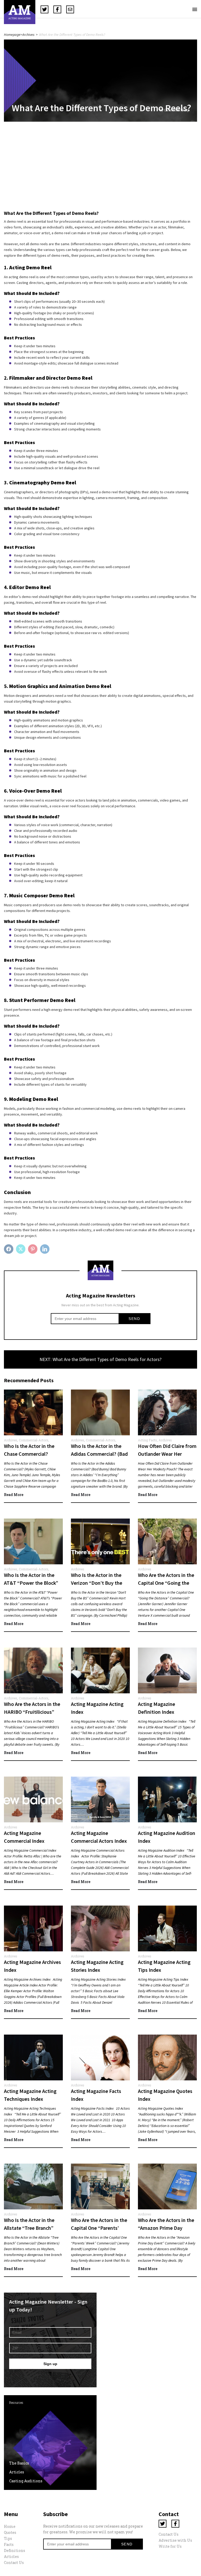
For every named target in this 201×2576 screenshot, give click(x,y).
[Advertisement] (100, 167)
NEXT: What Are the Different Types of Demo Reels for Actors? (100, 1359)
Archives (28, 35)
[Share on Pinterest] (33, 1249)
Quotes (10, 2532)
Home (10, 2526)
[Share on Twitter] (21, 1249)
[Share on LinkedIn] (45, 1249)
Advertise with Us (175, 2540)
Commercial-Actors (34, 1440)
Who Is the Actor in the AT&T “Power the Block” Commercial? (31, 1583)
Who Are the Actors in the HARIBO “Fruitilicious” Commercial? (32, 1712)
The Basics (19, 2463)
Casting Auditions (26, 2481)
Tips (8, 2538)
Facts (9, 2544)
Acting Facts (147, 1440)
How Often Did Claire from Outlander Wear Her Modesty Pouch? (167, 1454)
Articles (17, 2472)
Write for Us (170, 2546)
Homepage (12, 35)
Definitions (15, 2550)
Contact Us (14, 2563)
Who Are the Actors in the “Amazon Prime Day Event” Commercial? (166, 2228)
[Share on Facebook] (9, 1249)
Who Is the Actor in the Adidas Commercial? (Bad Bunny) (99, 1454)
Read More (14, 1495)
